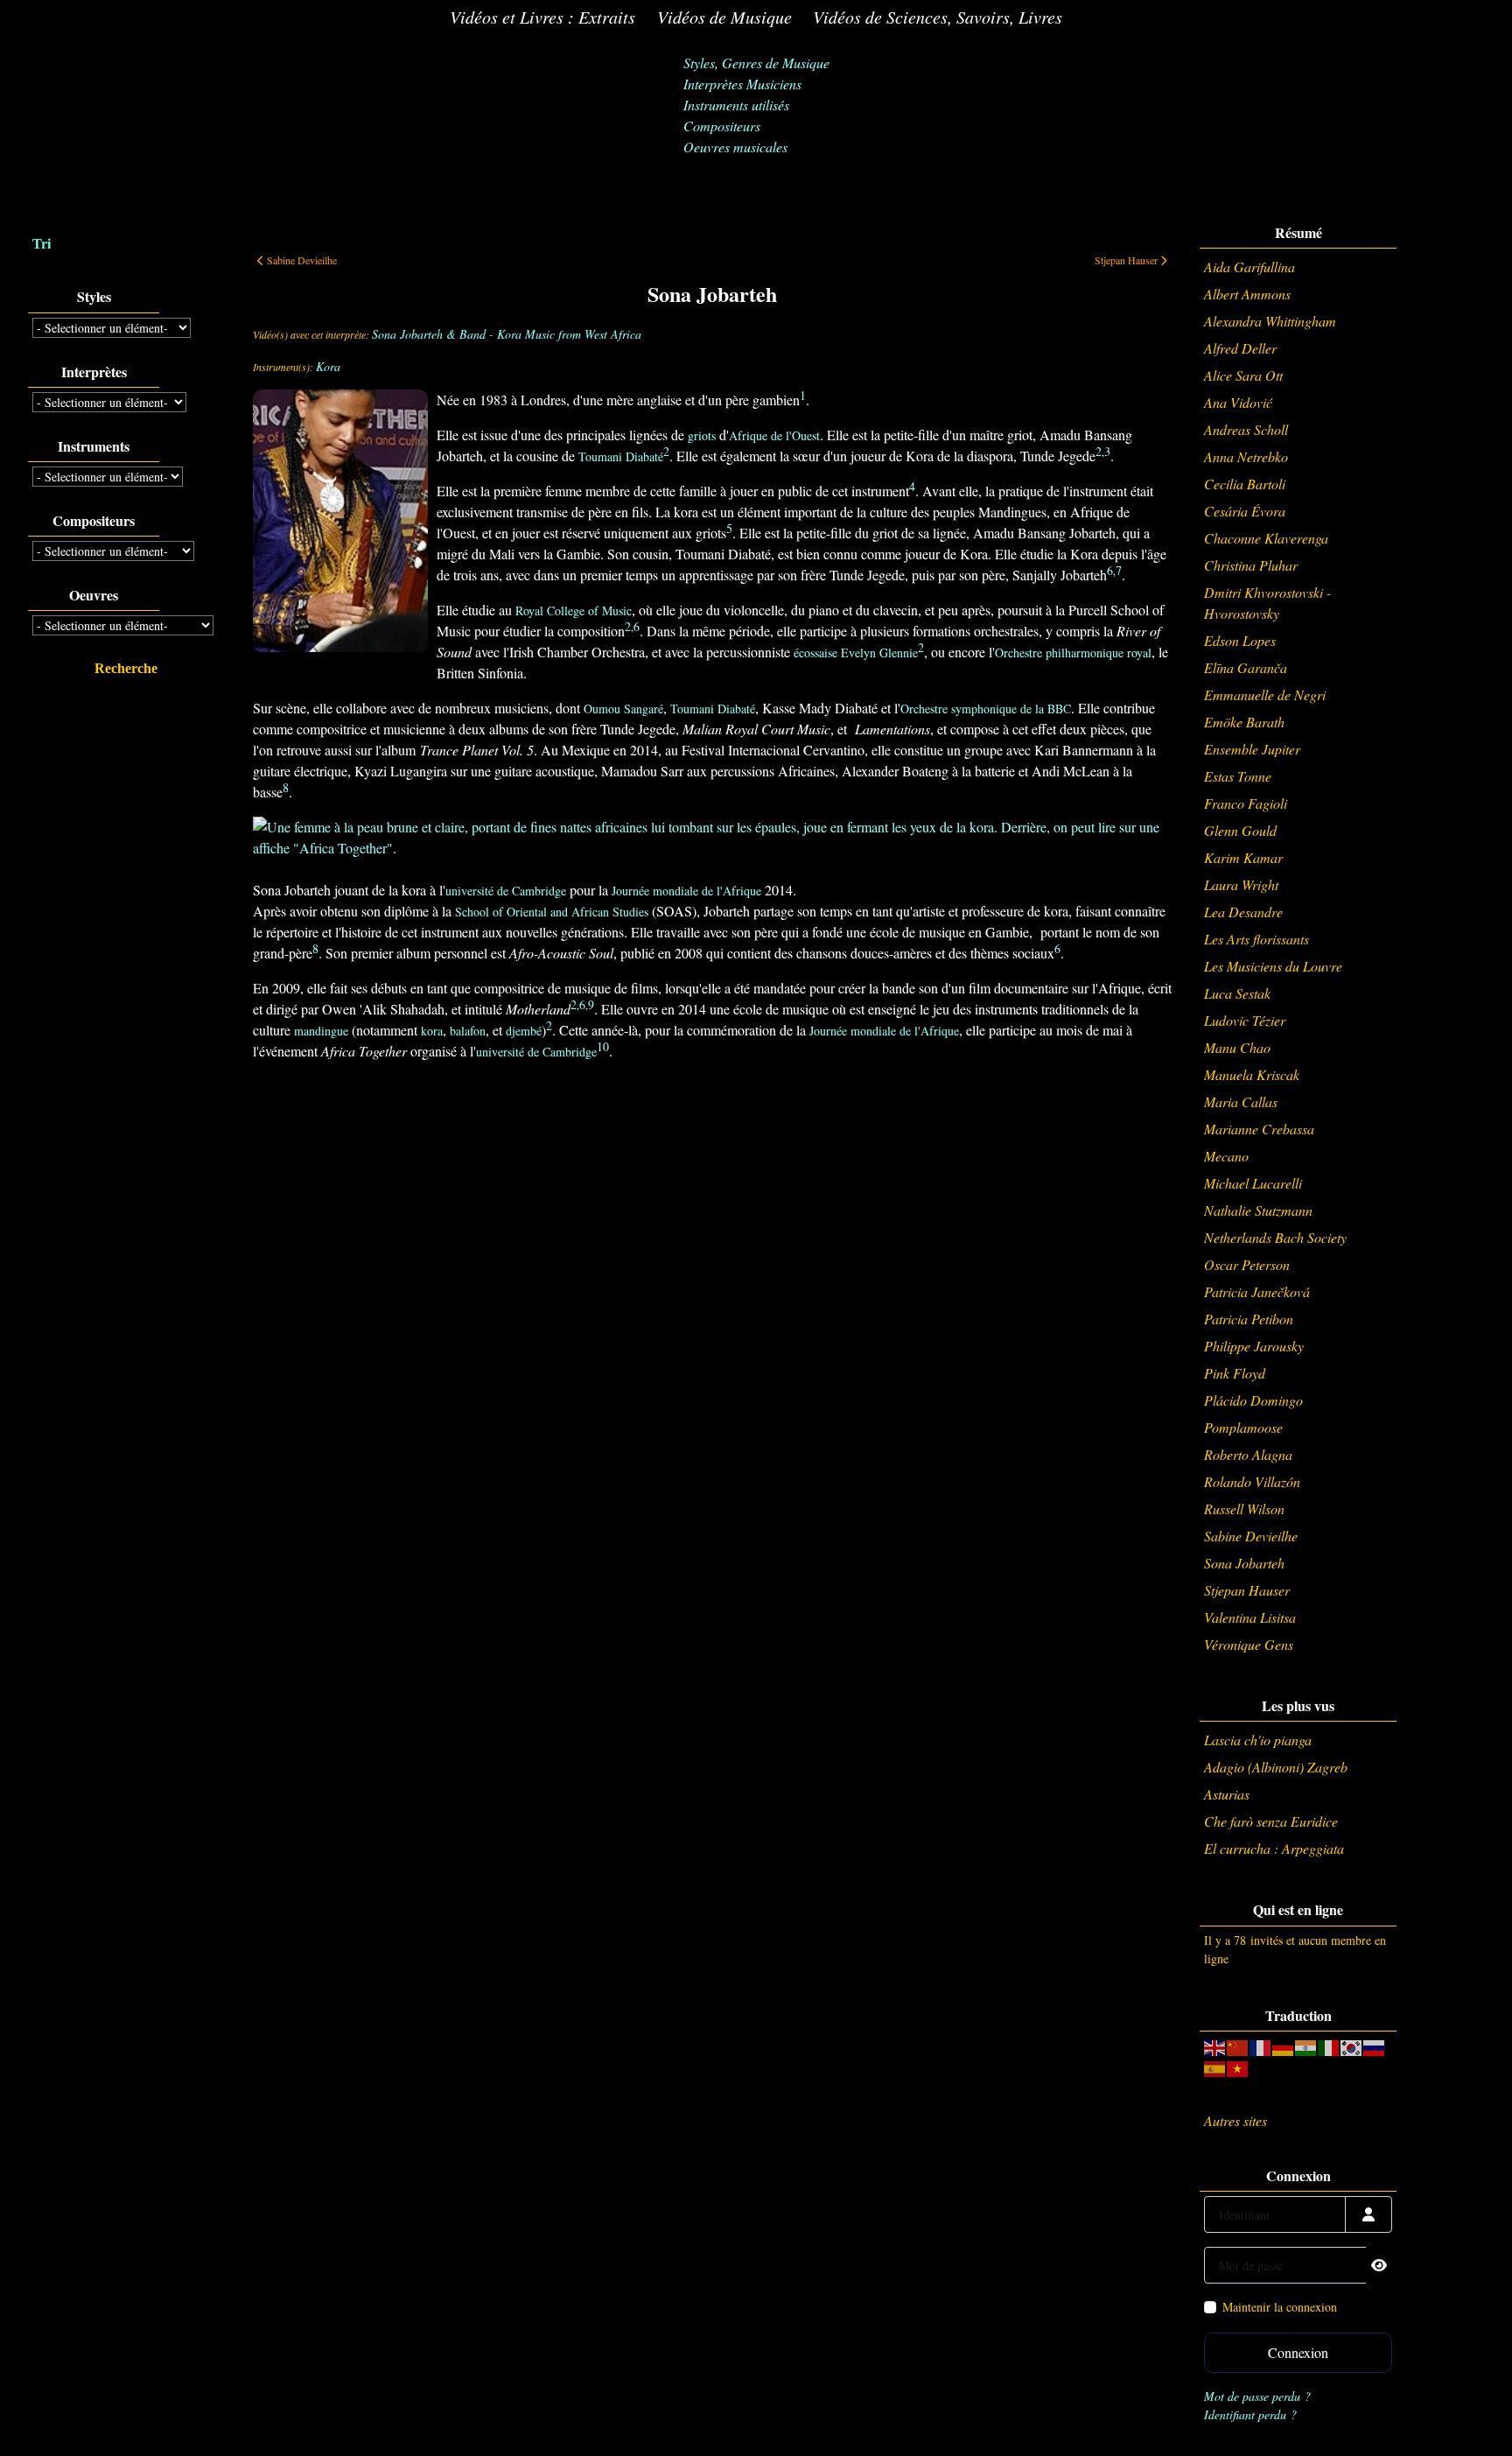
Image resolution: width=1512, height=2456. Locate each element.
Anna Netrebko (1246, 456)
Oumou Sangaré (623, 709)
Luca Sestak (1237, 993)
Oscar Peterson (1247, 1264)
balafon (468, 1031)
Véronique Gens (1249, 1644)
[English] (1215, 2046)
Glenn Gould (1240, 830)
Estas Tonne (1238, 776)
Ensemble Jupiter (1252, 749)
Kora (328, 366)
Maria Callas (1241, 1102)
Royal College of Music (574, 610)
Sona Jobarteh (1244, 1563)
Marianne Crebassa (1259, 1129)
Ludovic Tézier (1245, 1020)
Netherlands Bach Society (1275, 1237)
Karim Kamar (1243, 857)
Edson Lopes (1240, 640)
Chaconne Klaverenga (1266, 538)
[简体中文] (1238, 2046)
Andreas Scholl (1246, 429)
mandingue (321, 1031)
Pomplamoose (1243, 1427)
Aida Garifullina (1249, 267)
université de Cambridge (506, 891)
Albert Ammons (1247, 294)
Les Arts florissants (1256, 939)
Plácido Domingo (1253, 1400)
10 (603, 1046)
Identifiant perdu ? (1250, 2414)
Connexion (1298, 2352)
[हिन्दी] (1306, 2046)
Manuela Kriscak (1252, 1074)
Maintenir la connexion (1280, 2307)
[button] (1473, 2417)
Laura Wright (1241, 884)
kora (432, 1031)
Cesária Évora (1245, 511)
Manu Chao (1237, 1047)
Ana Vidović (1238, 402)
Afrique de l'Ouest (774, 435)
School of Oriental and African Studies (552, 912)
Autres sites (1235, 2120)
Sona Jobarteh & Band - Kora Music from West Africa (507, 334)
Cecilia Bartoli (1245, 484)
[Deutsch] (1284, 2046)
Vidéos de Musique (724, 17)
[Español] (1215, 2067)
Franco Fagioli (1246, 803)
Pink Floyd (1235, 1373)
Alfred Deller (1240, 348)
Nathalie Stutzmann (1258, 1210)
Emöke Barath (1244, 722)
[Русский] (1375, 2046)
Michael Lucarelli (1253, 1183)
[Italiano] (1329, 2046)
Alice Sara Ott (1243, 375)
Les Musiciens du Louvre (1273, 966)
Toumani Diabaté (621, 456)
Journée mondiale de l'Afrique (686, 891)
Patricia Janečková (1257, 1291)
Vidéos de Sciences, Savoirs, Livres (938, 17)
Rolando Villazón (1252, 1481)
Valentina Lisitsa (1250, 1617)
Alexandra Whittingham (1270, 321)
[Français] (1261, 2046)
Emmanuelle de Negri (1265, 695)
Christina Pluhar (1251, 565)
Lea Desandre (1243, 912)
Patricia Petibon (1249, 1319)
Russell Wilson (1244, 1509)
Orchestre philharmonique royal (1073, 653)
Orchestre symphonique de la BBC (986, 709)
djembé (524, 1031)
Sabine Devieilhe (1251, 1536)
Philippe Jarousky (1254, 1346)
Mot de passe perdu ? (1257, 2396)
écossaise (815, 653)
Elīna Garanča (1246, 667)
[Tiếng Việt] (1238, 2067)
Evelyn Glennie (879, 653)
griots (702, 435)
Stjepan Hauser (1247, 1590)
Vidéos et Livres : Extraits (542, 17)
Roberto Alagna (1248, 1454)
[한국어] (1352, 2046)
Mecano (1226, 1156)
